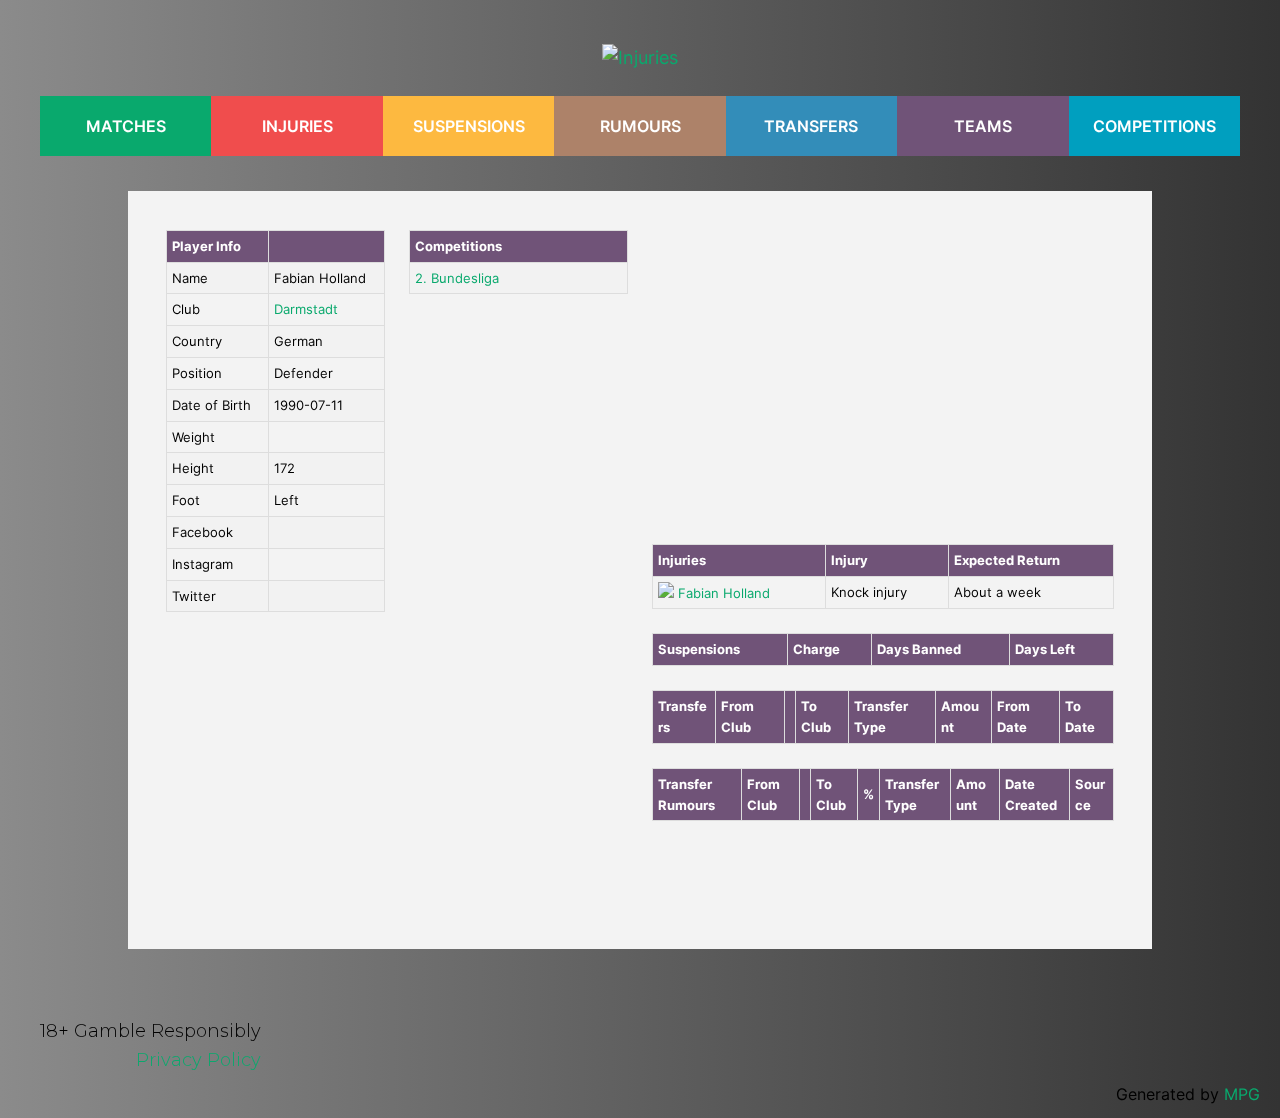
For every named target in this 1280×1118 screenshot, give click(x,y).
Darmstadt (306, 309)
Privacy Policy (198, 1060)
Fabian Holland (724, 593)
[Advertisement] (883, 380)
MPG (1242, 1094)
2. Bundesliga (457, 278)
